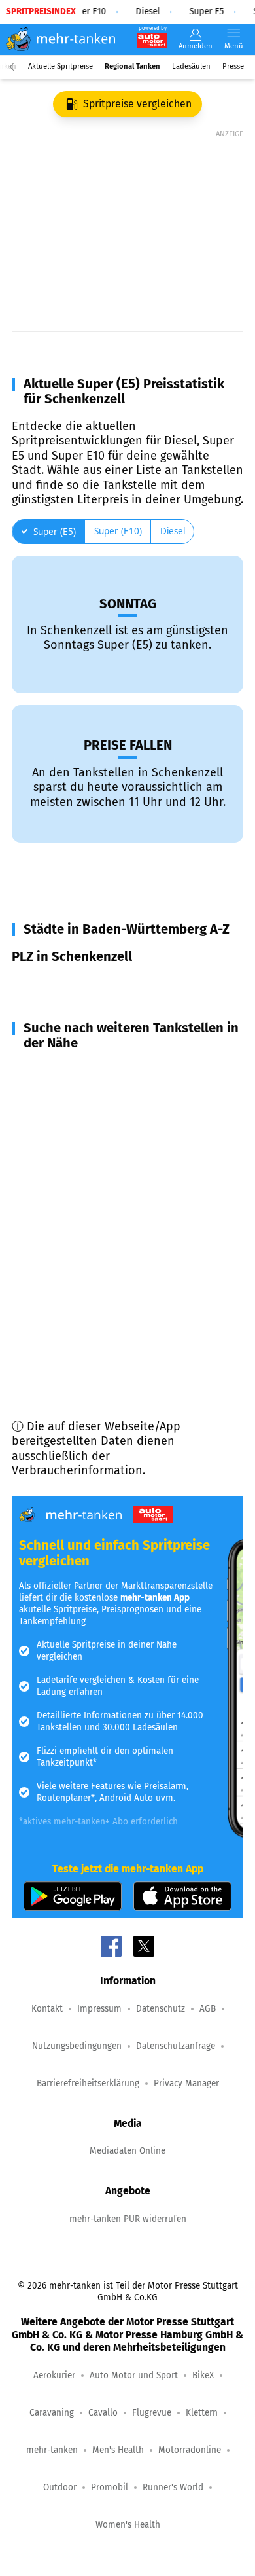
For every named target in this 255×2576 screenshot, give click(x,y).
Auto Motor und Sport (134, 2375)
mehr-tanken (52, 2450)
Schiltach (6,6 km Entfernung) (106, 1095)
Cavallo (103, 2413)
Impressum (99, 2009)
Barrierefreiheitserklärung (88, 2083)
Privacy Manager (186, 2083)
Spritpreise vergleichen (137, 104)
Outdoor (60, 2487)
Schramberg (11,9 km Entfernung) (115, 1295)
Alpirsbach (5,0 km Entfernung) (110, 1071)
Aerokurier (54, 2375)
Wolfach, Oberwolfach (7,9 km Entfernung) (107, 1151)
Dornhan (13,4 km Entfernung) (108, 1318)
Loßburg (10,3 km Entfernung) (108, 1248)
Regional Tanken (132, 66)
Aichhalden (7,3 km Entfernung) (111, 1118)
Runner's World (173, 2487)
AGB (208, 2009)
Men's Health (118, 2450)
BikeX (203, 2375)
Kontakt (47, 2009)
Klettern (202, 2413)
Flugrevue (152, 2413)
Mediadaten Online (127, 2151)
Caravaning (52, 2413)
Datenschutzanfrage (176, 2046)
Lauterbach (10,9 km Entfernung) (116, 1271)
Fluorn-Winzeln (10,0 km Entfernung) (125, 1183)
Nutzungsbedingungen (77, 2046)
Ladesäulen (191, 66)
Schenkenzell (62, 985)
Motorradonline (190, 2450)
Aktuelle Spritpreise (60, 66)
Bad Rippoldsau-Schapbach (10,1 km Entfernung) (124, 1215)
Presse (233, 66)
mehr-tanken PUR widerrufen (128, 2219)
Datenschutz (161, 2009)
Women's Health (128, 2525)
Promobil (110, 2487)
